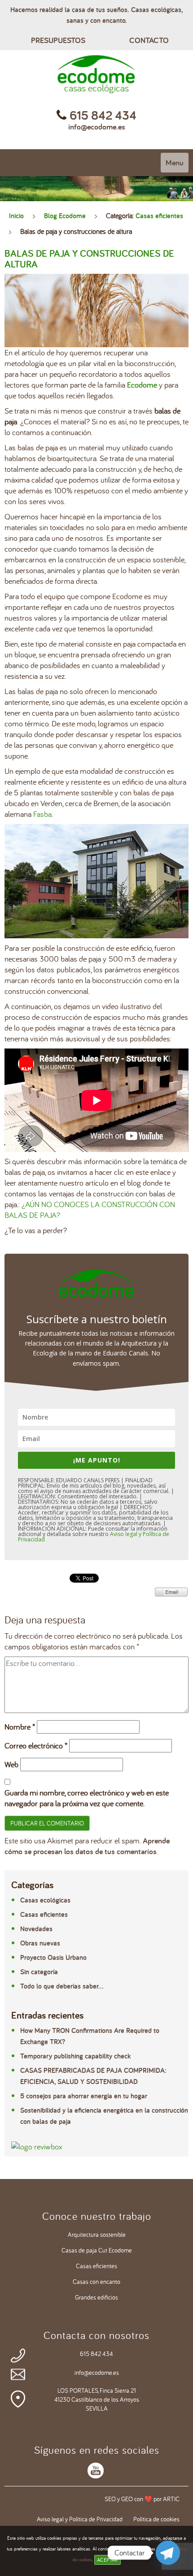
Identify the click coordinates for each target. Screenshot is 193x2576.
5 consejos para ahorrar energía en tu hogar (84, 2096)
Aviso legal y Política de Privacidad (80, 2519)
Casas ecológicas (45, 1900)
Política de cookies (156, 2519)
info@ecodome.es (97, 127)
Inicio (16, 216)
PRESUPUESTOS (58, 40)
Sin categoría (39, 1972)
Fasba (42, 814)
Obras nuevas (40, 1943)
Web (11, 1764)
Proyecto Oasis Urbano (53, 1957)
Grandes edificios (96, 2297)
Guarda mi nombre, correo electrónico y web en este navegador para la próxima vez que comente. (87, 1798)
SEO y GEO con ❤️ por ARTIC (142, 2499)
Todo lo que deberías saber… (62, 1986)
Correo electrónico (36, 1745)
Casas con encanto (96, 2282)
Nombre (20, 1727)
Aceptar (107, 2560)
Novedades (36, 1929)
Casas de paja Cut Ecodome (97, 2250)
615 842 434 (96, 2354)
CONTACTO (149, 40)
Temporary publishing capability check (75, 2056)
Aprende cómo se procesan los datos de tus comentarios (87, 1846)
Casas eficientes (159, 216)
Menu (175, 162)
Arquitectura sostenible (97, 2235)
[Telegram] (168, 2553)
